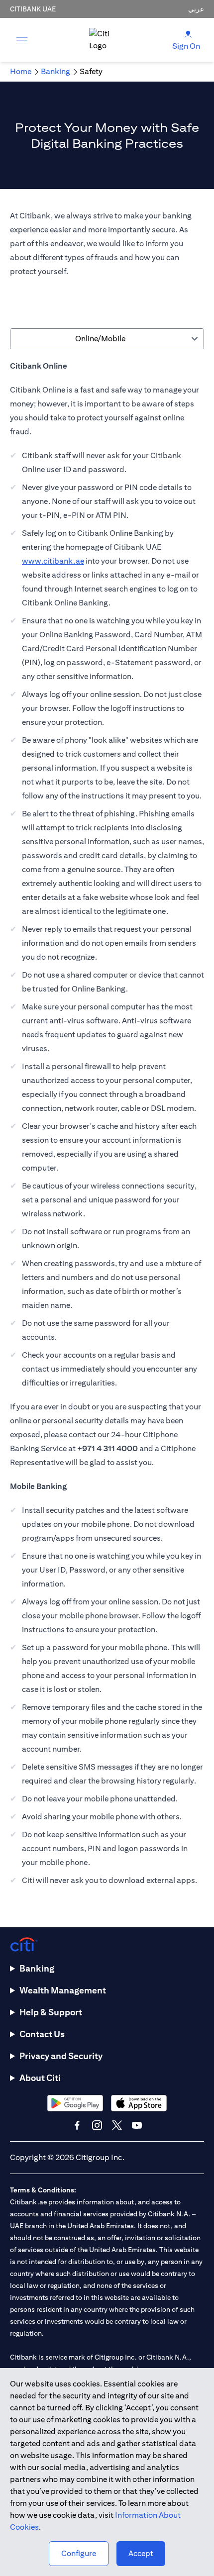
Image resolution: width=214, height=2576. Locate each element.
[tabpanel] (107, 1128)
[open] (22, 40)
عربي (196, 9)
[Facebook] (77, 2125)
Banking (37, 1968)
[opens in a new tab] (75, 2103)
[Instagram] (97, 2125)
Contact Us (42, 2034)
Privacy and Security (61, 2056)
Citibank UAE (33, 9)
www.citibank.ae (53, 561)
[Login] (188, 34)
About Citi (40, 2078)
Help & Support (51, 2012)
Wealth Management (63, 1990)
